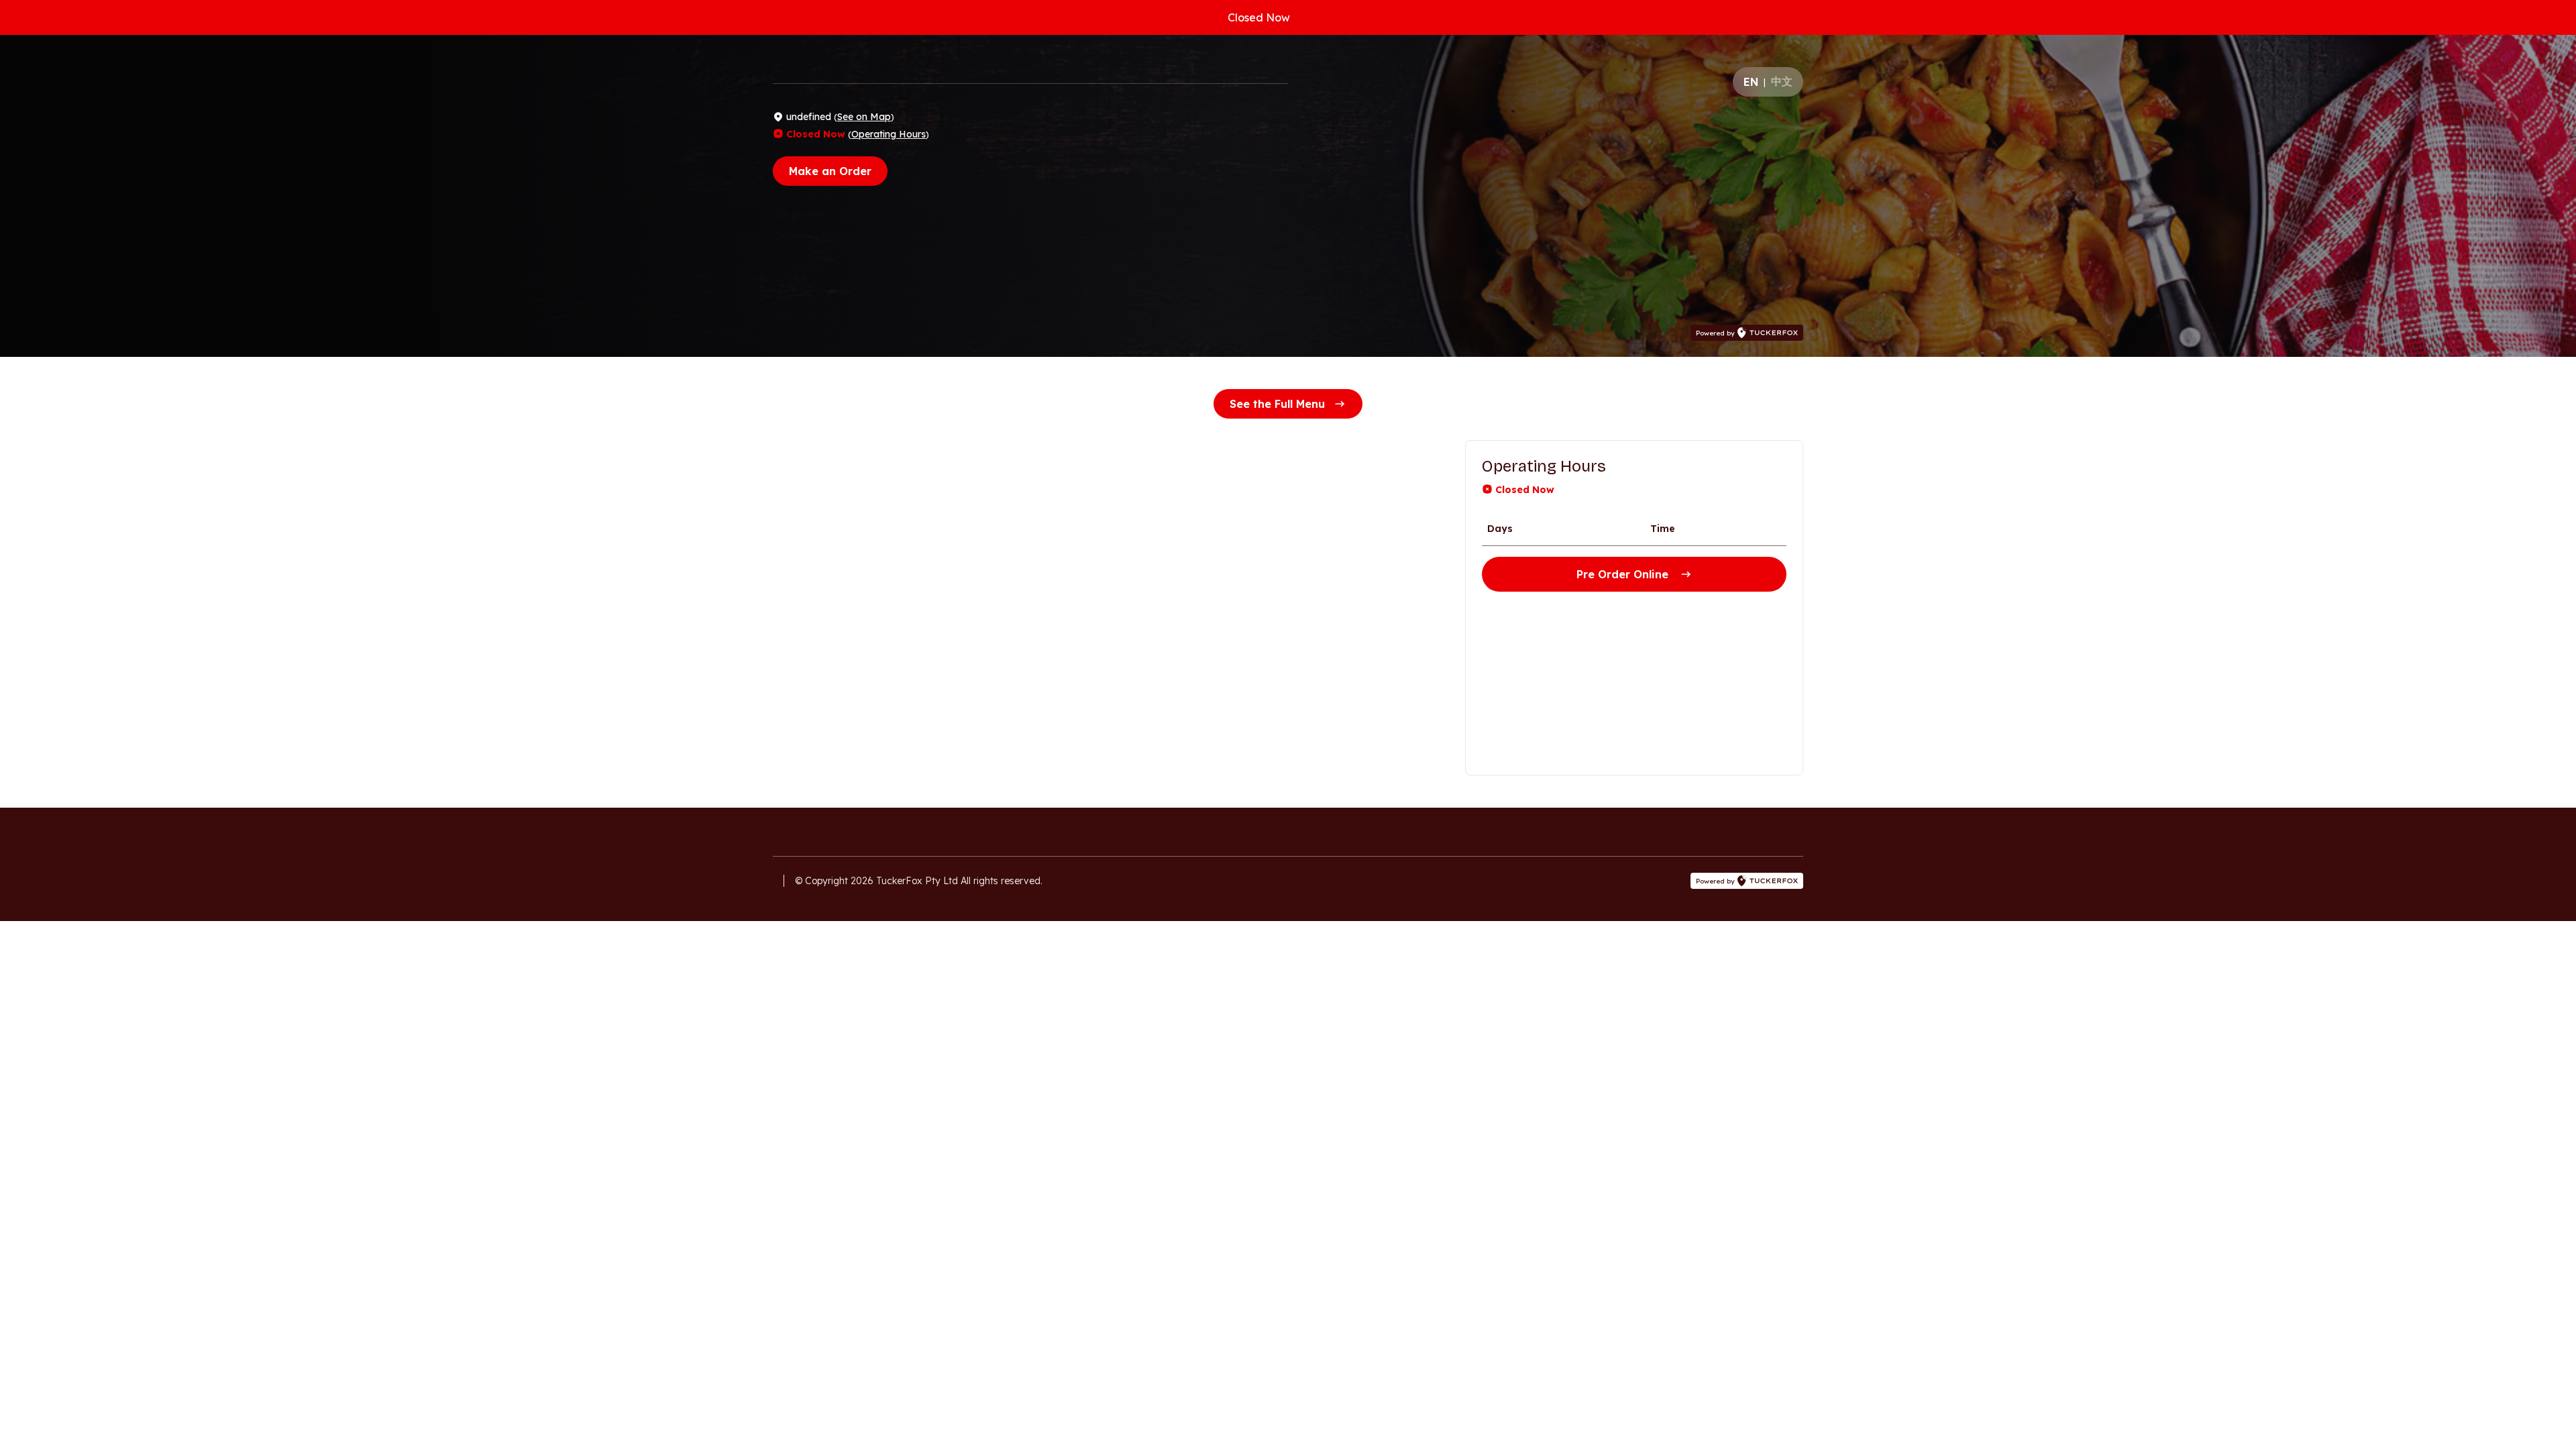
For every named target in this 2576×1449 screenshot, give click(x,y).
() (864, 117)
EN (1751, 82)
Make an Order (830, 171)
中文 (1782, 81)
